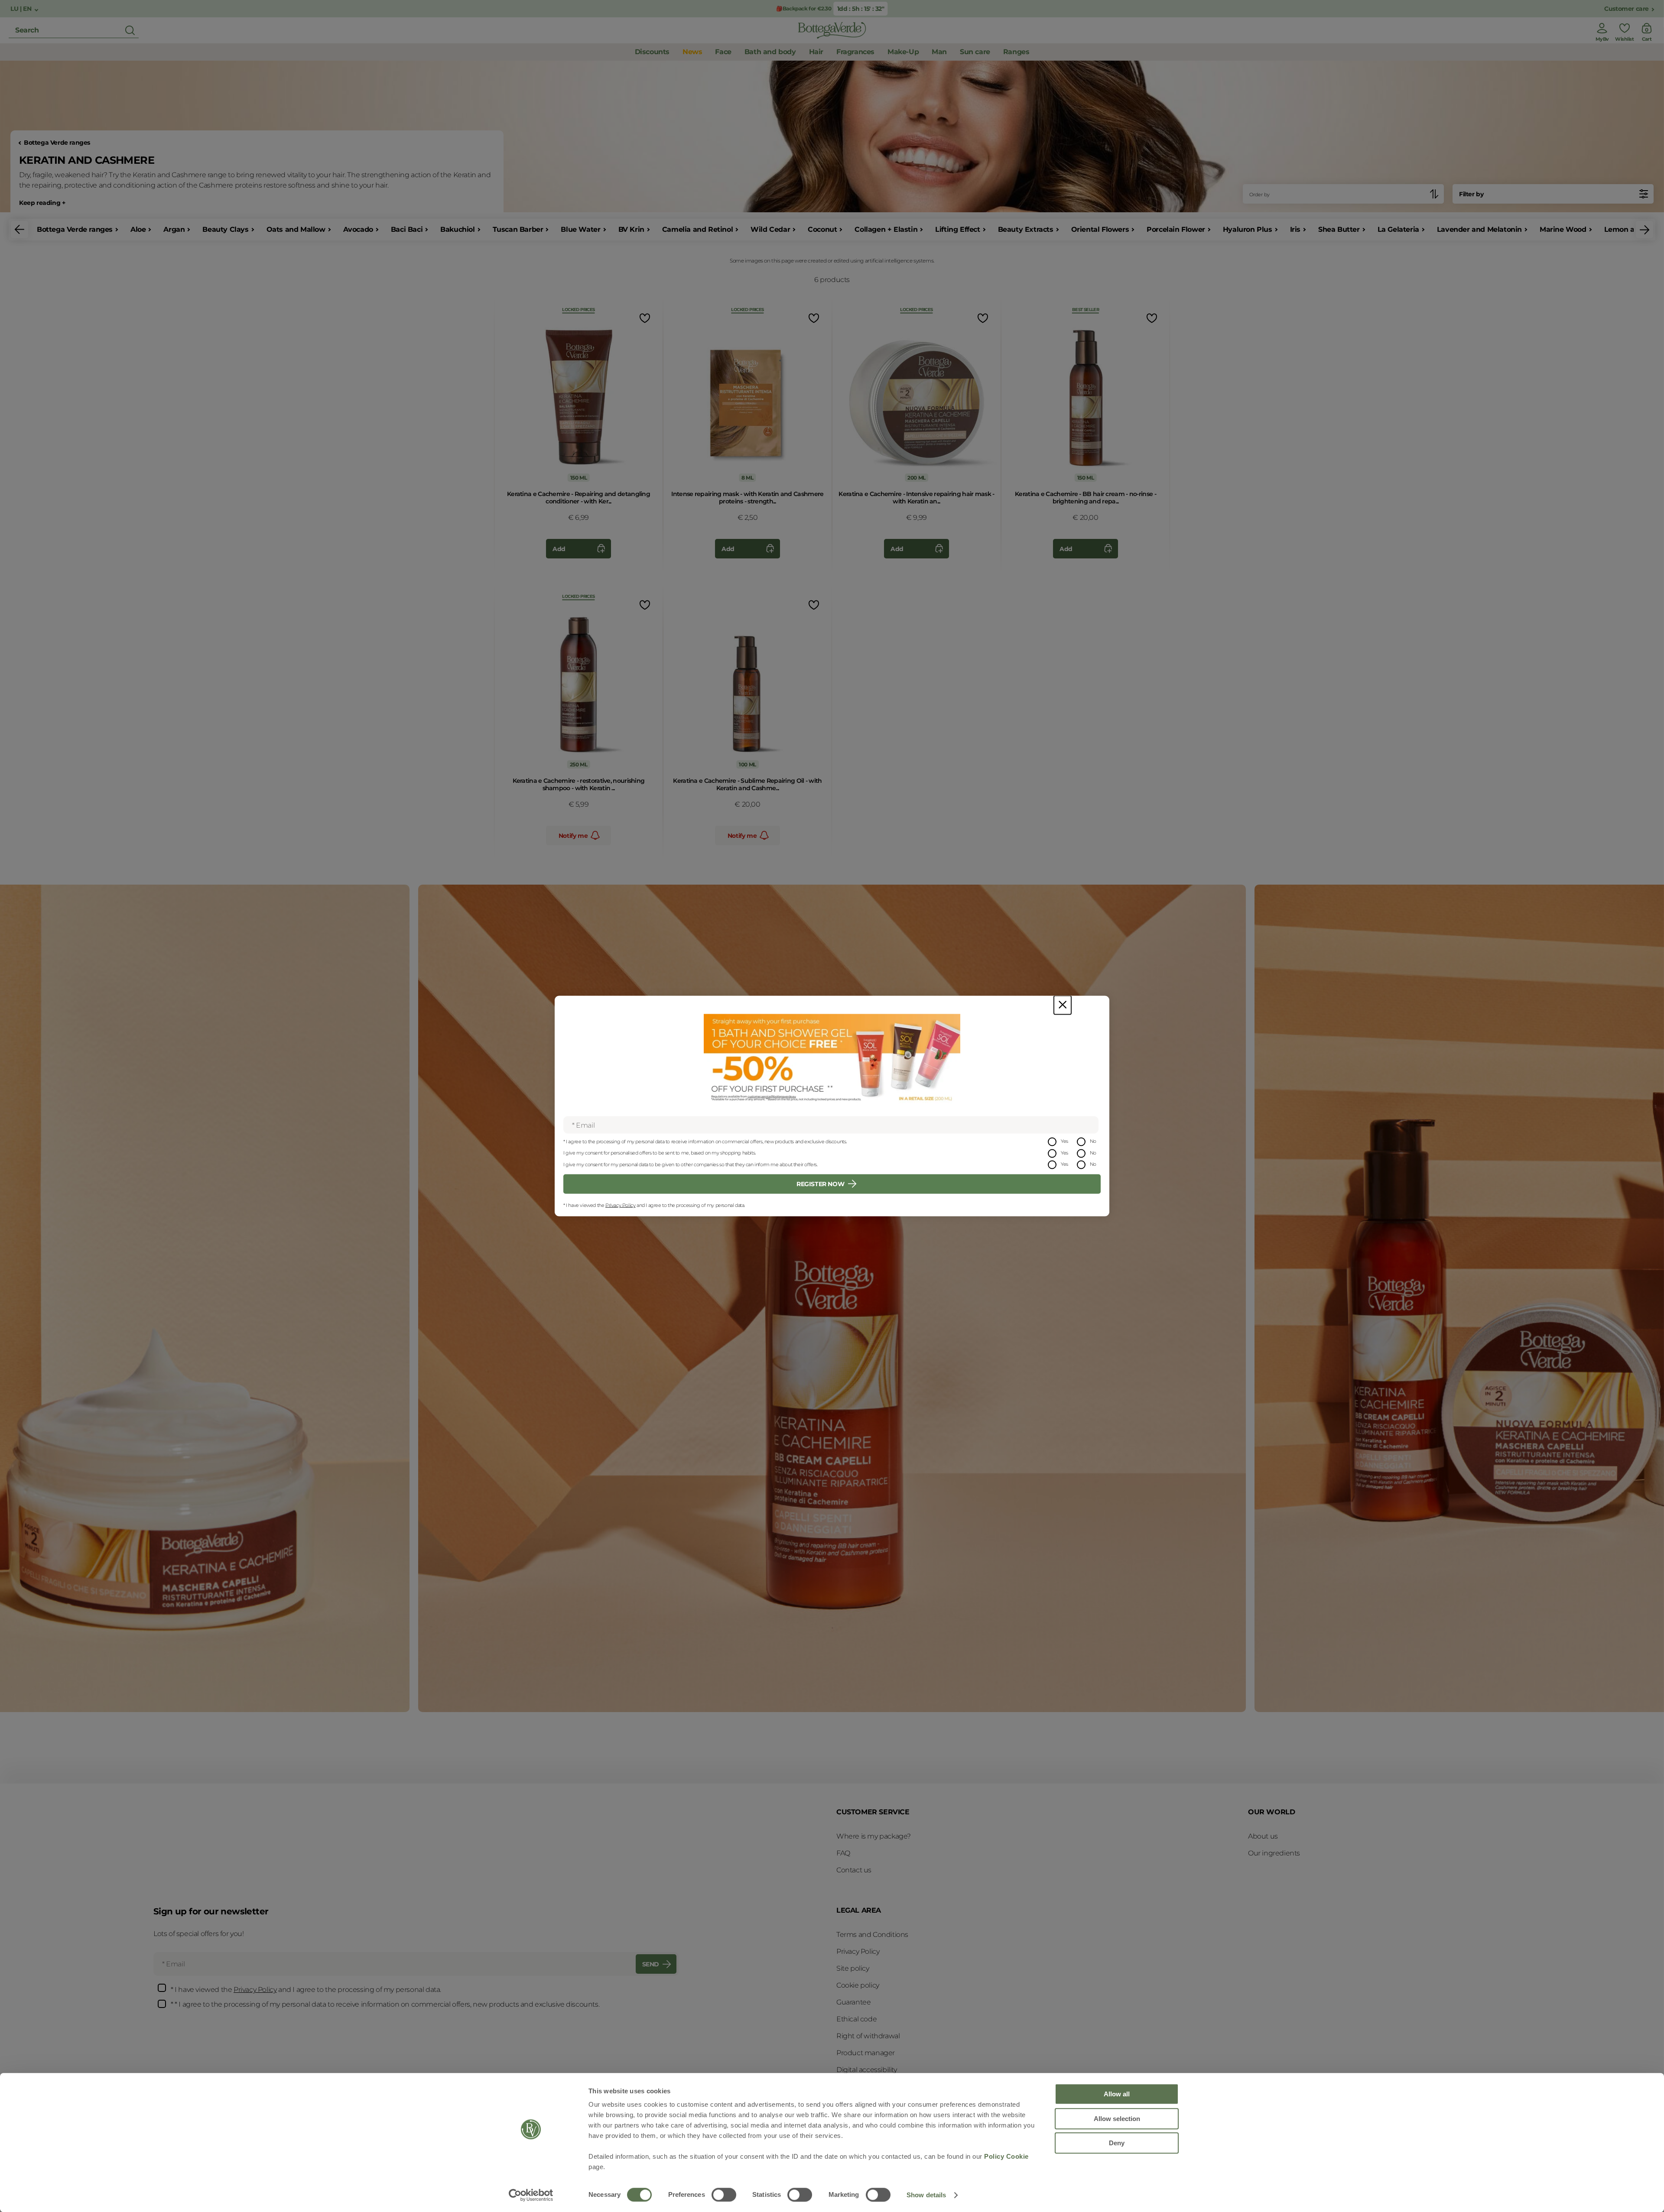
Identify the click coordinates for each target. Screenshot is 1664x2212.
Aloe (138, 229)
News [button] (692, 52)
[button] (19, 230)
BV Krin (631, 229)
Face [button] (723, 52)
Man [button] (939, 52)
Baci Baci (407, 229)
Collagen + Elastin (886, 229)
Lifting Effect (957, 229)
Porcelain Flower (1176, 229)
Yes (1064, 1141)
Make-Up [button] (903, 52)
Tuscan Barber (518, 229)
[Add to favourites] (644, 318)
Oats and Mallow (296, 229)
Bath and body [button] (770, 52)
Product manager (866, 2053)
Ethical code (856, 2019)
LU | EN (22, 9)
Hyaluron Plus (1248, 229)
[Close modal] (1063, 1005)
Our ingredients (1274, 1853)
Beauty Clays (225, 229)
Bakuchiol (457, 229)
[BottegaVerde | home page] (832, 30)
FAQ (843, 1853)
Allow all (1117, 2094)
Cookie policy (858, 1985)
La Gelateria (1398, 229)
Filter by (1471, 194)
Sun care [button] (975, 52)
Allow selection (1117, 2119)
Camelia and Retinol (697, 229)
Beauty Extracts (1026, 229)
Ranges (1016, 52)
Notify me (573, 836)
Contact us (854, 1870)
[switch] (724, 2195)
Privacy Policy (620, 1205)
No (1093, 1141)
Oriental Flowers (1100, 229)
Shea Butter (1339, 229)
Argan (174, 229)
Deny (1117, 2143)
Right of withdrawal (868, 2036)
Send (651, 1964)
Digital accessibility (867, 2070)
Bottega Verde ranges (57, 143)
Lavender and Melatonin (1479, 229)
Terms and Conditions (872, 1935)
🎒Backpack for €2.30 (804, 8)
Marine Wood (1563, 229)
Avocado (358, 229)
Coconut (822, 229)
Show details (926, 2195)
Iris (1295, 229)
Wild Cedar (770, 229)
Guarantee (853, 2002)
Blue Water (580, 229)
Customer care (1627, 9)
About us (1263, 1836)
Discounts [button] (652, 52)
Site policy (853, 1968)
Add (559, 549)
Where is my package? (874, 1836)
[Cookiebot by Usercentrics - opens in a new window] (531, 2195)
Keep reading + (42, 203)
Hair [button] (816, 52)
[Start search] (130, 30)
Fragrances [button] (855, 52)
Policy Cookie (1006, 2156)
